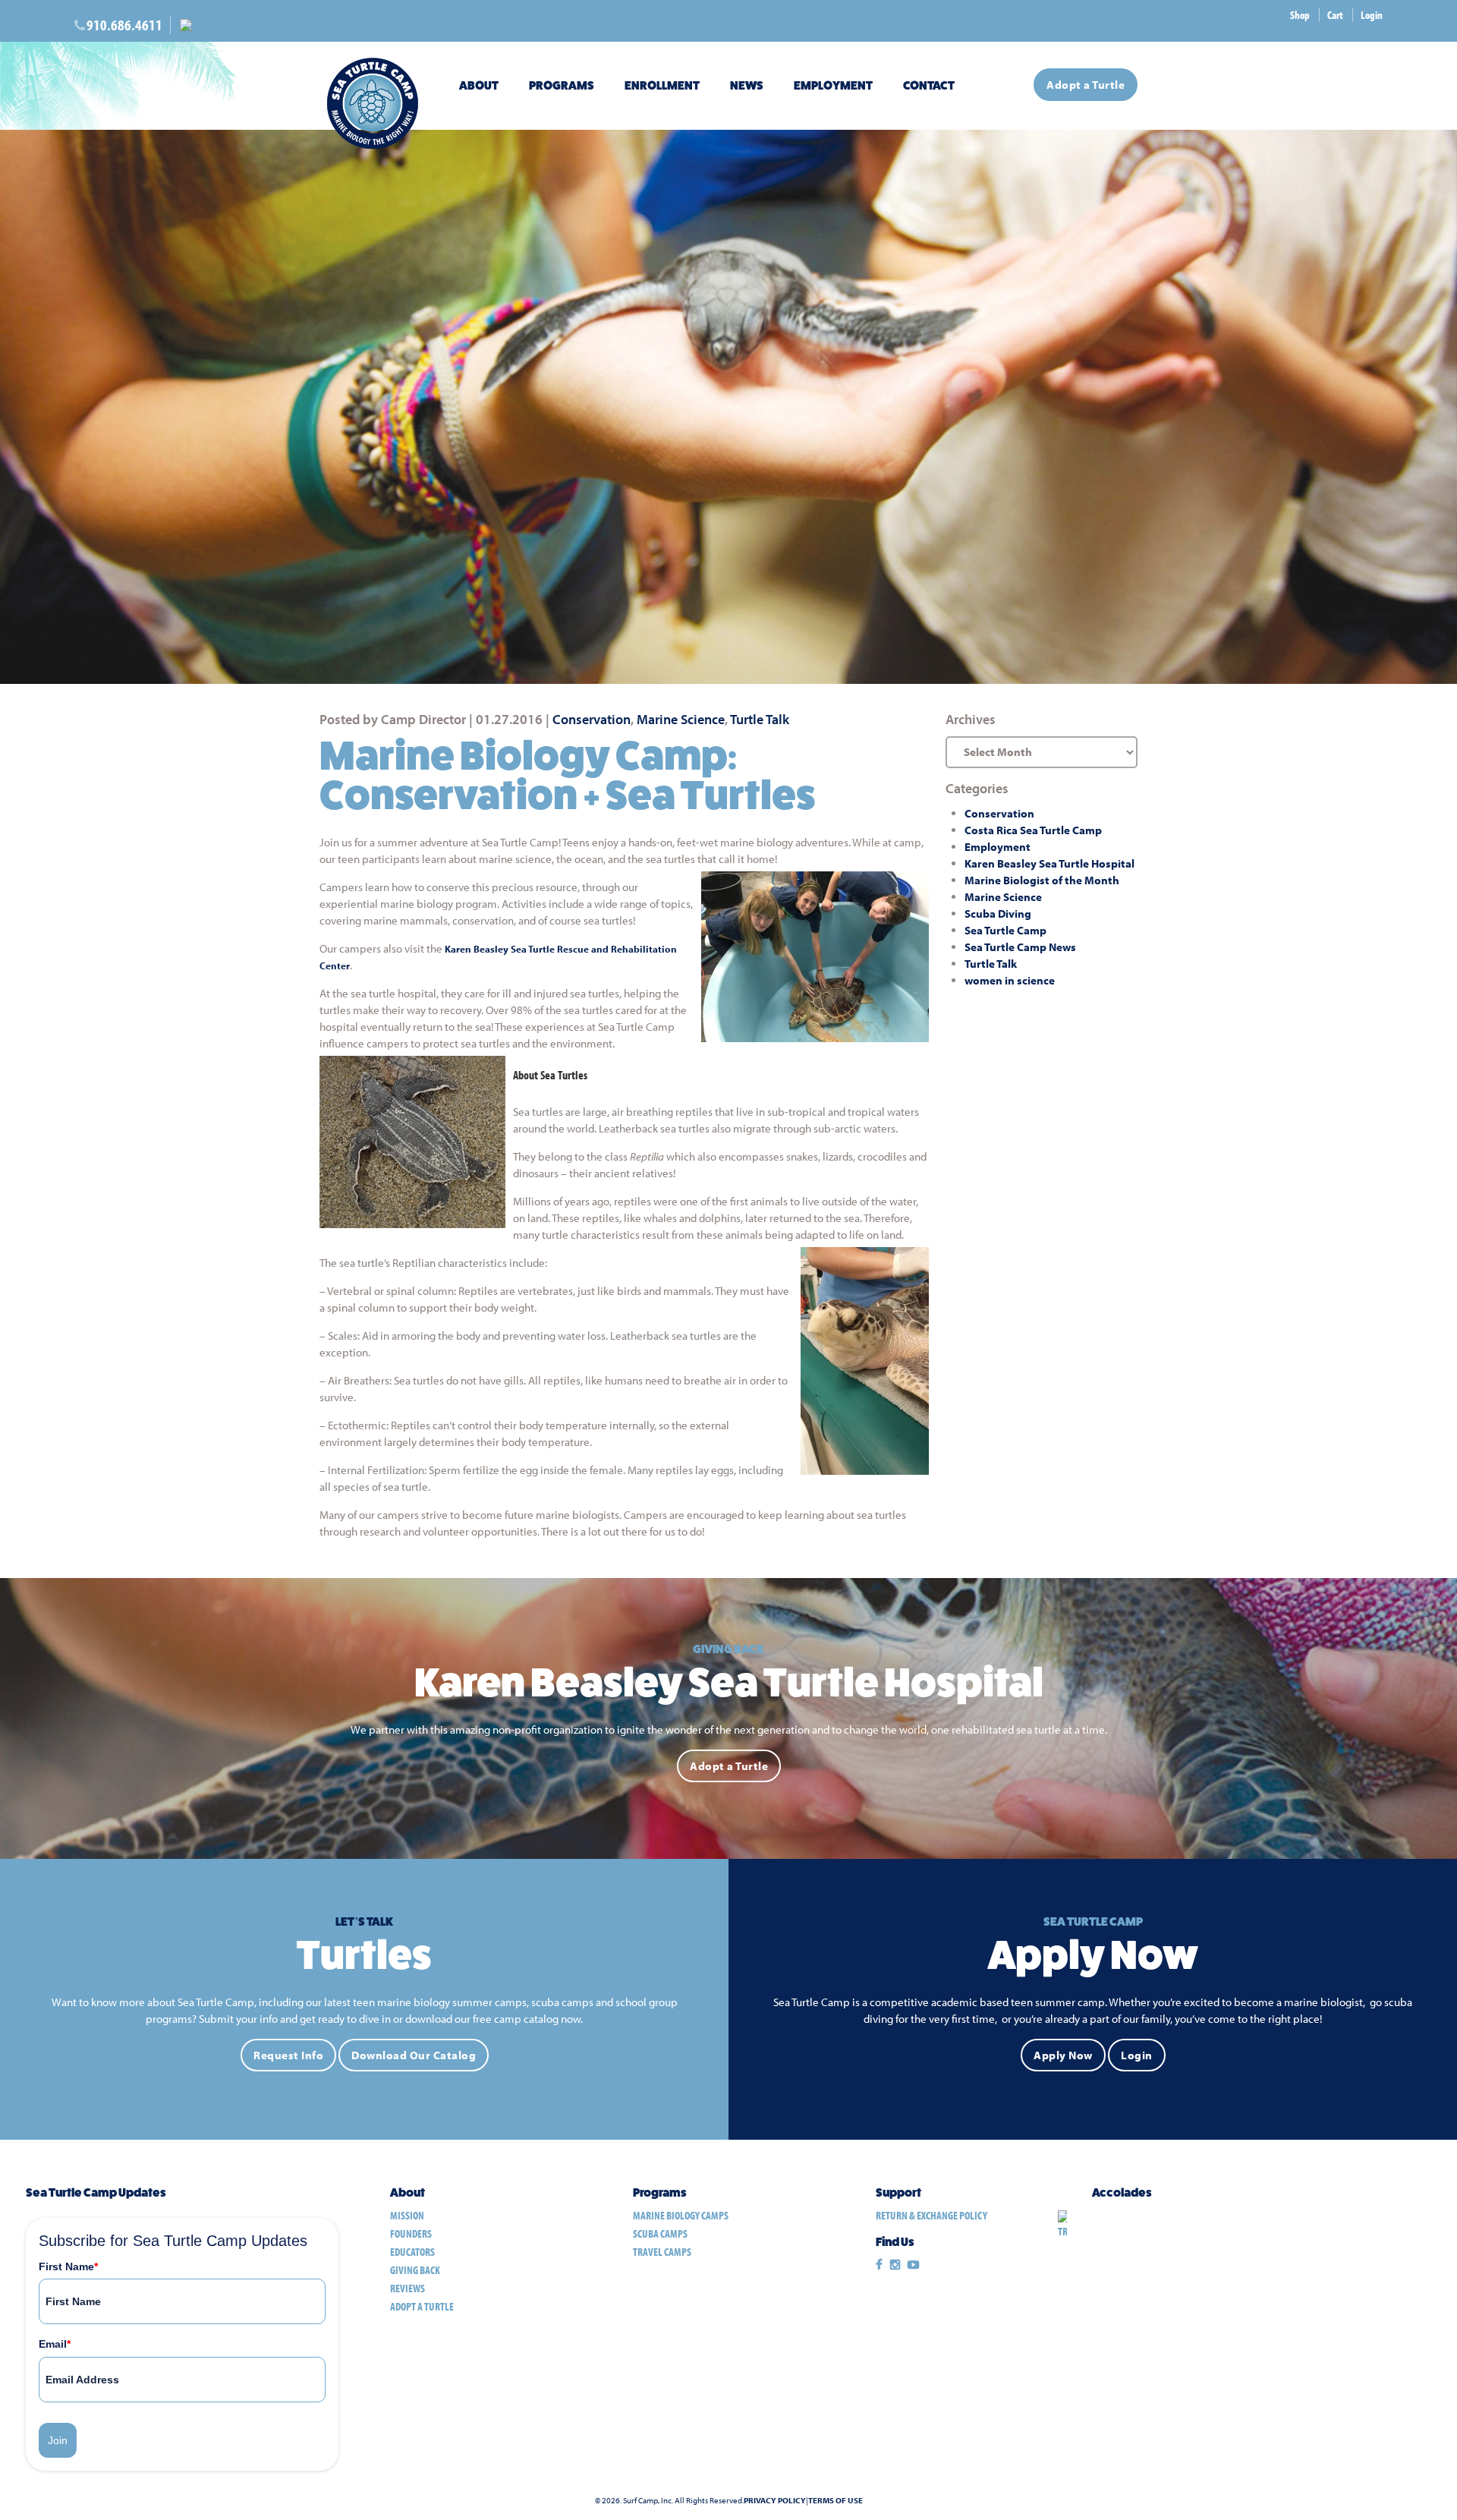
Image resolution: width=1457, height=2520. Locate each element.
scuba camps (660, 2233)
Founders (411, 2233)
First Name (68, 2266)
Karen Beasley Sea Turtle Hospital (1049, 863)
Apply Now (1063, 2055)
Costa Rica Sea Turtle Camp (1033, 830)
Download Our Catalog (414, 2055)
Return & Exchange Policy (931, 2215)
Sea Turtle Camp (1005, 930)
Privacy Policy (775, 2501)
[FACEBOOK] (879, 2265)
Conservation (592, 719)
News (747, 85)
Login (1372, 15)
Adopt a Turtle (1086, 85)
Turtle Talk (760, 719)
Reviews (408, 2288)
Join (58, 2440)
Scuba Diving (998, 913)
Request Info (288, 2055)
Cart (1335, 15)
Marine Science (681, 719)
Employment (833, 85)
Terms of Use (835, 2501)
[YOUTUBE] (913, 2265)
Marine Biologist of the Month (1042, 880)
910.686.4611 (124, 25)
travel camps (662, 2252)
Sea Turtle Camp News (1020, 947)
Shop (1300, 15)
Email (55, 2344)
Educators (412, 2252)
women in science (1010, 980)
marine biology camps (681, 2215)
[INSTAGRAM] (895, 2265)
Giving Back (415, 2270)
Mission (407, 2215)
